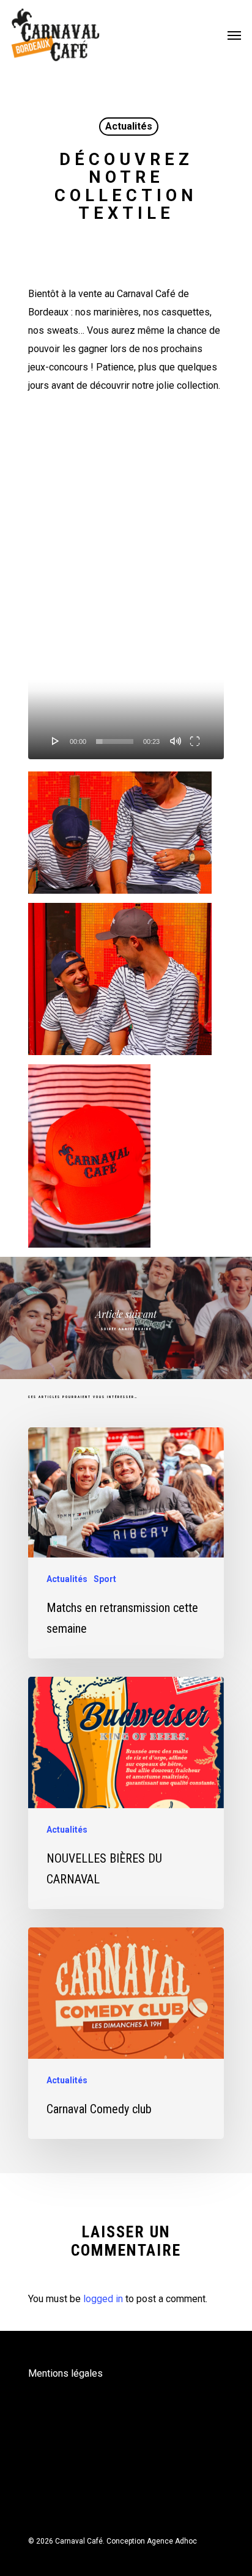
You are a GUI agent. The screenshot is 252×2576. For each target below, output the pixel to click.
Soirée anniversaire (126, 1318)
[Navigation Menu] (234, 35)
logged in (103, 2299)
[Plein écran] (195, 741)
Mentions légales (65, 2373)
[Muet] (176, 741)
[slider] (115, 742)
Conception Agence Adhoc (152, 2541)
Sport (105, 1579)
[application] (126, 585)
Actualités (129, 126)
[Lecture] (56, 741)
